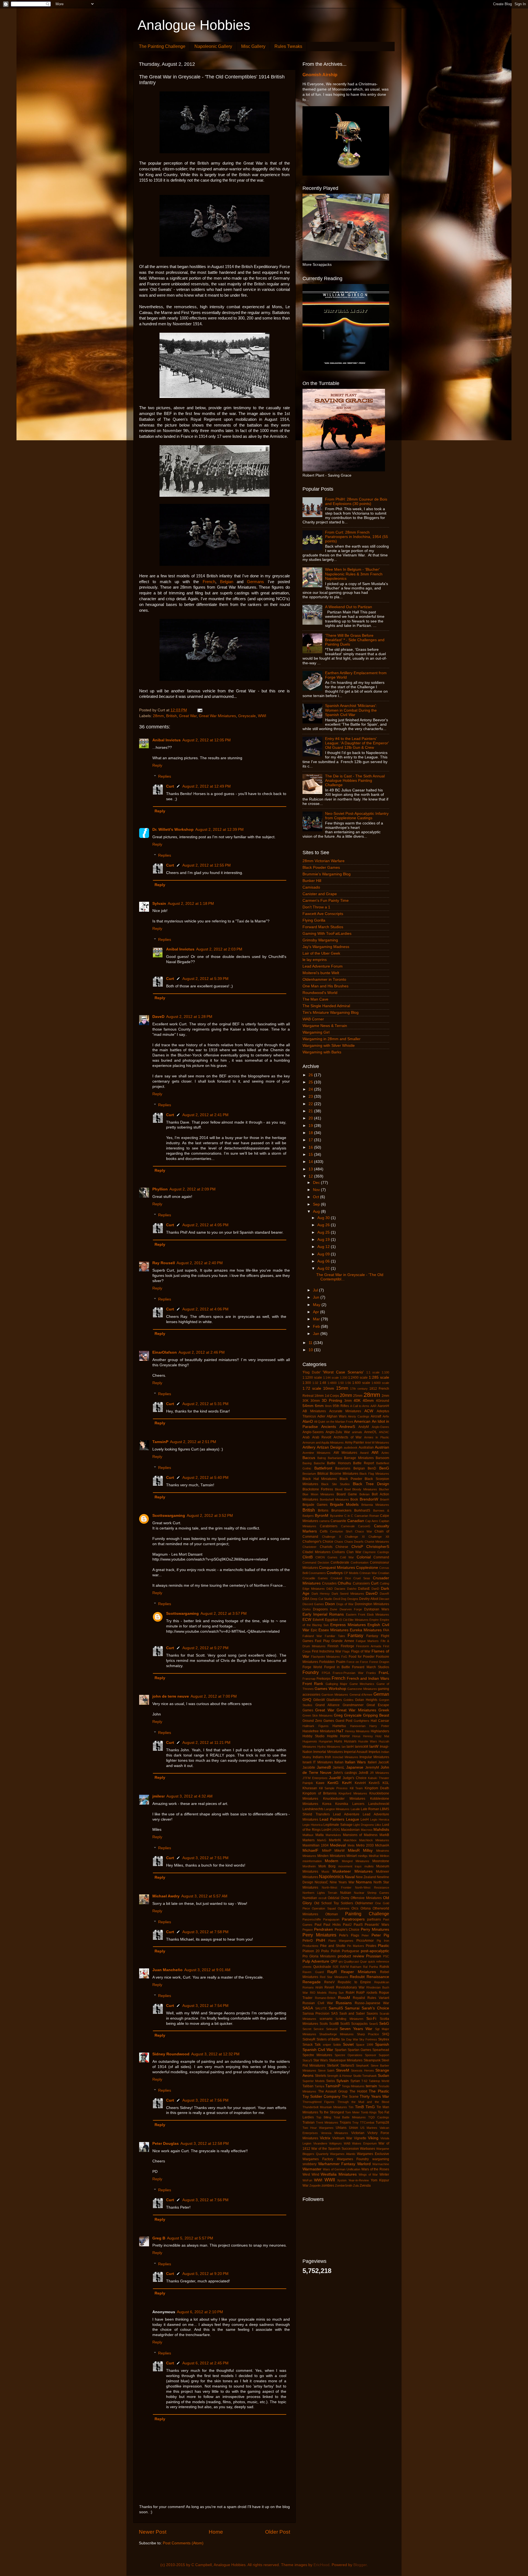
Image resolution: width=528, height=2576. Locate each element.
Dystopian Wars (377, 1609)
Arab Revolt (322, 1437)
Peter (365, 1935)
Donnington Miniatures (372, 1604)
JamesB (324, 1767)
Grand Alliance (328, 1705)
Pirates (371, 1946)
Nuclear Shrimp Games (372, 1893)
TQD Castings (379, 2117)
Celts (324, 1531)
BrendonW (369, 1499)
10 (311, 1350)
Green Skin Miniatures (318, 1715)
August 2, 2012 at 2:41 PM (205, 1115)
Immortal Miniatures (328, 1752)
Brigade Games (315, 1505)
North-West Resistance (372, 1887)
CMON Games (326, 1557)
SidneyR (309, 2039)
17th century (359, 1389)
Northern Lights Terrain (320, 1893)
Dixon (330, 1604)
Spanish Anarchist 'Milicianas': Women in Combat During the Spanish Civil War (351, 710)
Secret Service (313, 2029)
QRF (334, 1962)
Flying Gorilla (314, 920)
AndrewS (347, 1427)
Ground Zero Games (318, 1721)
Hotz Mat (382, 1736)
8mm (328, 1406)
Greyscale (247, 716)
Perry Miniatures (319, 1935)
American (362, 1421)
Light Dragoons (364, 1825)
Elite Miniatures (358, 1620)
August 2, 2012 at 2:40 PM (200, 1263)
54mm (308, 1406)
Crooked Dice (341, 1578)
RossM (344, 1998)
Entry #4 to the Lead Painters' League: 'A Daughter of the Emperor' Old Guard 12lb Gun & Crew (357, 743)
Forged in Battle (337, 1667)
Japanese (355, 1767)
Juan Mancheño (167, 1970)
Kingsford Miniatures (353, 1793)
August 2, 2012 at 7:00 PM (214, 1696)
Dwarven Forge (351, 1609)
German (381, 1694)
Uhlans (341, 2128)
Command (381, 1557)
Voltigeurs (335, 2143)
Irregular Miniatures (374, 1757)
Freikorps (324, 1679)
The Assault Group (333, 2091)
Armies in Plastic (377, 1437)
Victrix (325, 2138)
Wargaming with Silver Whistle (329, 1046)
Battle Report (364, 1463)
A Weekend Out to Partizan (349, 607)
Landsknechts (313, 1809)
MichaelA (382, 1845)
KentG (333, 1783)
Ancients (329, 1427)
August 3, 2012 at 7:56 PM (205, 2100)
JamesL (339, 1768)
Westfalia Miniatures (339, 2174)
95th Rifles (341, 1406)
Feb (317, 1327)
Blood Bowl (343, 1489)
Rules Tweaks (288, 46)
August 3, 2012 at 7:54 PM (205, 2006)
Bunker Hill (312, 881)
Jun (317, 1297)
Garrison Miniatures (335, 1695)
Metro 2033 (365, 1845)
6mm (319, 1406)
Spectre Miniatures (317, 2055)
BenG (384, 1468)
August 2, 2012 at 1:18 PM (191, 904)
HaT (340, 1731)
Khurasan (310, 1788)
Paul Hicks (332, 1925)
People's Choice (347, 1930)
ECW (307, 1620)
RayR (332, 1972)
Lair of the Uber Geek (321, 953)
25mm (358, 1396)
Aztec (385, 1453)
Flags (346, 1651)
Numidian (310, 1898)
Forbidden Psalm (332, 1662)
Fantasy (355, 1635)
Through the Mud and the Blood (363, 2102)
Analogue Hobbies (194, 25)
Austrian (382, 1447)
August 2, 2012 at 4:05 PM (205, 1225)
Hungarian (326, 1741)
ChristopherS (378, 1547)
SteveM (343, 2070)
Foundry (311, 1672)
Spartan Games (359, 2050)
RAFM (344, 1967)
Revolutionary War (350, 1987)
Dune (334, 1609)
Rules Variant (378, 1998)
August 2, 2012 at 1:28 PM (189, 1017)
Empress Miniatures (348, 1625)
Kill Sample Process (333, 1788)
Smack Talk (312, 2045)
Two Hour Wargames (318, 2128)
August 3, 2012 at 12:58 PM (205, 2144)
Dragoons (320, 1609)
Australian (366, 1447)
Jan (317, 1334)
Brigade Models (344, 1505)
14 (311, 1162)
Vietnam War (342, 2138)
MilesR (354, 1850)
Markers (309, 1840)
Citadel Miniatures (317, 1552)
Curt (170, 786)
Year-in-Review (359, 2180)
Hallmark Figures (316, 1726)
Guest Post (344, 1721)
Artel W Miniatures (377, 1443)
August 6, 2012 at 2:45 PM (205, 2363)
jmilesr (159, 1796)
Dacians (340, 1589)
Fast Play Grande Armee (334, 1641)
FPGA (326, 1673)
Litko (378, 1825)
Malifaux (308, 1835)
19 (311, 1126)
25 (311, 1082)
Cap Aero (372, 1521)
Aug (317, 1211)
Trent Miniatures (327, 2122)
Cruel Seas (362, 1578)
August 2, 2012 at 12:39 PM (219, 830)
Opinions (344, 1908)
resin (319, 1987)
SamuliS (336, 2008)
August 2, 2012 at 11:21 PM (206, 1743)
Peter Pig (380, 1935)
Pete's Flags (349, 1935)
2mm (385, 1396)
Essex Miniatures (333, 1630)
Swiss (331, 2081)
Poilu (325, 1951)
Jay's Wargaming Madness (326, 947)
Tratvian (309, 2122)
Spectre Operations (349, 2055)
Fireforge (347, 1646)
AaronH (383, 1406)
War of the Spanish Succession (335, 2149)
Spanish (382, 2044)
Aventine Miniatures (317, 1453)
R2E (336, 1967)
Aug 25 (324, 1232)
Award (364, 1453)
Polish (335, 1951)
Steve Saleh (326, 2070)
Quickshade (322, 1967)
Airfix (386, 1416)
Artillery (309, 1447)
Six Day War (350, 2039)
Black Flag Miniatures (374, 1474)
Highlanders (380, 1731)
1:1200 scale (312, 1378)
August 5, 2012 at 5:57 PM (190, 2238)
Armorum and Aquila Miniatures (323, 1443)
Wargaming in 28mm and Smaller (332, 1039)
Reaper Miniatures (359, 1972)
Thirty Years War (374, 2096)
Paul (318, 1925)
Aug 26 (324, 1225)
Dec (317, 1183)
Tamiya (319, 2086)
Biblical (323, 1474)
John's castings (345, 1773)
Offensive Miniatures (366, 1898)
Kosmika (342, 1804)
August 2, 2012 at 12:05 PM (207, 740)
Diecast (384, 1599)
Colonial (364, 1557)
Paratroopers (353, 1919)
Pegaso (308, 1930)
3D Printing (332, 1401)
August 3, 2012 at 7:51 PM (205, 1858)
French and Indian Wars (368, 1678)
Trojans (345, 2122)
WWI (262, 716)
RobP (360, 1993)
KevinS (374, 1783)
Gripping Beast (376, 1715)
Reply (157, 765)
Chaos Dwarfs (354, 1542)
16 (311, 1147)
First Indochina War (327, 1651)
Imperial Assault (356, 1752)
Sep (317, 1204)
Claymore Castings (376, 1552)
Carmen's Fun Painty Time (326, 901)
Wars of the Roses (375, 2169)
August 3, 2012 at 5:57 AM (204, 1896)
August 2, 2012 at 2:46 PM (202, 1352)
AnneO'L (371, 1432)
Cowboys (335, 1573)
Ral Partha (370, 1967)
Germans (255, 582)
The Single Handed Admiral (326, 1006)
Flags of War (361, 1651)
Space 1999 (364, 2045)
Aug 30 (324, 1218)
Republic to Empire (354, 1982)
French (209, 582)
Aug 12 (324, 1247)
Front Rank (313, 1684)
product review (351, 1956)
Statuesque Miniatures (346, 2060)
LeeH (365, 1820)
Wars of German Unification (342, 2169)
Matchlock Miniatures (374, 1840)
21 (311, 1111)
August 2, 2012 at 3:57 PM (224, 1614)
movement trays (350, 1866)
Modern (332, 1861)
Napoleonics (331, 1876)
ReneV (329, 1982)
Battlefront (323, 1468)
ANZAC (384, 1432)
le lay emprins (315, 960)
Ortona (366, 1908)
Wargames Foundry (353, 2159)
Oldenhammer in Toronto (324, 980)
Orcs (355, 1908)
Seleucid (332, 2029)
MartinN (335, 1840)
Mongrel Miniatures (356, 1861)
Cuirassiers (361, 1583)
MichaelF (310, 1850)
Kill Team (356, 1788)
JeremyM (372, 1768)
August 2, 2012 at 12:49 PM (207, 786)
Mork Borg (327, 1866)
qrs (341, 1962)
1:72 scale (312, 1388)
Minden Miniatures (331, 1856)
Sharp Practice (368, 2034)
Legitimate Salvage (338, 1825)
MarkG (322, 1840)
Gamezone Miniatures (362, 1689)
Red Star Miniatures (334, 1977)
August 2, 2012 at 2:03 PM (219, 949)
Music (325, 1872)
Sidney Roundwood (171, 2054)
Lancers (358, 1804)
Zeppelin (315, 2186)
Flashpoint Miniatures (325, 1657)
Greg (338, 1715)
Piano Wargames (341, 1941)
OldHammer (364, 1903)
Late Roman (370, 1809)
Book (354, 1499)
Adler (321, 1416)
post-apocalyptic (375, 1951)
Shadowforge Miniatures (336, 2034)
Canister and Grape (320, 894)
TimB (359, 2107)
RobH (350, 1993)
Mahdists (381, 1830)
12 (311, 1176)
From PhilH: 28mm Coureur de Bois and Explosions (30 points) (356, 502)
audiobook (351, 1447)
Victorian (358, 2133)
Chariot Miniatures (377, 1542)
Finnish (333, 1646)
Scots (324, 2024)
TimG (370, 2107)
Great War (188, 716)
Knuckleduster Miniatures (344, 1799)
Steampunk (372, 2060)
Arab (306, 1437)
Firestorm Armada (369, 1646)
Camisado (311, 887)
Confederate (340, 1562)
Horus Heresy (363, 1736)
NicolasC (321, 1882)
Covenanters (317, 1573)
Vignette (360, 2138)
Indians (318, 1757)
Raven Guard (313, 1972)
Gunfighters (361, 1721)
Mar (317, 1319)
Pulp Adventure (316, 1961)
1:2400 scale (358, 1378)
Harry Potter (379, 1726)
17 (311, 1140)
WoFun (307, 2180)
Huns (338, 1741)
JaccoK (384, 1762)
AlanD (308, 1421)
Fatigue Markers (367, 1641)
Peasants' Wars (377, 1925)
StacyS (307, 2060)
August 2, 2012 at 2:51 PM (193, 1442)
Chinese (342, 1547)
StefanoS (347, 2066)
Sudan (383, 2076)
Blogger (360, 2565)
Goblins (349, 1700)
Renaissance (378, 1977)
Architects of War (348, 1437)
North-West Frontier (336, 1887)
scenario (326, 2019)
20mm (346, 1395)
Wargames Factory (318, 2159)
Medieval (338, 1845)
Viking (373, 2138)
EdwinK (318, 1620)
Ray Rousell (164, 1263)
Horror (345, 1736)
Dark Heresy (321, 1594)
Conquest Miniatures (337, 1568)
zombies (328, 2186)
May (317, 1305)
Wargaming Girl (316, 1032)
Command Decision (316, 1562)
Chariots (326, 1547)
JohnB (363, 1773)
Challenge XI (355, 1537)
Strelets (321, 2076)
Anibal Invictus (167, 740)
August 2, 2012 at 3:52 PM (210, 1516)
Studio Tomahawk (365, 2076)
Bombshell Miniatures (334, 1499)
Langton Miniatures (337, 1809)
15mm (342, 1388)
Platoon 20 (311, 1951)
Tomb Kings (369, 2112)
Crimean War (368, 1573)
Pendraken (324, 1929)
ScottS (345, 2024)
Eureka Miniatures (366, 1630)
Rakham (356, 1967)
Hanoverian (358, 1726)
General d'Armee (361, 1695)
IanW (374, 1746)
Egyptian (332, 1620)
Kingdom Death (377, 1788)
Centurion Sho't (341, 1531)
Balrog (322, 1458)
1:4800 (332, 1383)
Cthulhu (344, 1583)
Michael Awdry (166, 1896)
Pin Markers (356, 1946)
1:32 (315, 1383)
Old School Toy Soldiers (334, 1903)
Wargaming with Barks (322, 1052)
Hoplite (332, 1736)
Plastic (383, 1946)
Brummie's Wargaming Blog (327, 874)
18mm (319, 1396)
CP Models (351, 1573)
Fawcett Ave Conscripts (323, 914)
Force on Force (357, 1662)
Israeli (307, 1762)
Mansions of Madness (360, 1835)
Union (354, 2128)
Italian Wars (355, 1762)
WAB (347, 2143)
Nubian (346, 1893)
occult (322, 1898)
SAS (334, 2014)
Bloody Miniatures (365, 1489)
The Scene (350, 2097)
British (171, 716)
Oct (317, 1197)
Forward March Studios (323, 927)
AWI (375, 1453)
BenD (372, 1468)
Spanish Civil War (318, 2050)
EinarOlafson (165, 1352)
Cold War (347, 1557)
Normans (364, 1882)
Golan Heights (366, 1700)
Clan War (354, 1552)
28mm (158, 716)
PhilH (321, 1940)
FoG (344, 1657)
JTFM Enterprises (315, 1778)
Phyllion (160, 1189)
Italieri (372, 1762)
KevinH (360, 1783)
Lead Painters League (339, 1819)
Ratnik (384, 1967)
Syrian (355, 2081)
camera (324, 1521)
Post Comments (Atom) (183, 2543)
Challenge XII (379, 1537)
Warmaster (312, 2169)
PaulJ (347, 1925)
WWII (330, 2180)
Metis (351, 1845)
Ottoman (332, 1914)
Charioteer (310, 1547)
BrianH (385, 1499)
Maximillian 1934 (316, 1845)
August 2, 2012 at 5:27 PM (205, 1648)
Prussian (374, 1956)
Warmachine (381, 2164)
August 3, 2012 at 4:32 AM (189, 1796)
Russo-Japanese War (372, 2003)
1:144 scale (331, 1378)
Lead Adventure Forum (323, 966)
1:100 (385, 1372)
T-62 (364, 2081)
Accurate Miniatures (345, 1411)
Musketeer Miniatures (353, 1871)
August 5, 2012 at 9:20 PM (205, 2274)
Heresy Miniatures (358, 1731)
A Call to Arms (360, 1406)
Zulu (356, 2186)
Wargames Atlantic (343, 2154)
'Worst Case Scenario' (343, 1372)
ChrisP (357, 1547)
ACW (369, 1411)
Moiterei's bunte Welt (321, 973)
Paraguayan (331, 1919)
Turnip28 (382, 2122)
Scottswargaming (169, 1516)
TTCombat (367, 2122)
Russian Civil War (318, 2003)
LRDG (336, 1830)
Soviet (348, 2044)
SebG (384, 2024)
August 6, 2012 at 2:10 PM (200, 2312)
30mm (315, 1401)
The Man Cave (315, 999)
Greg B (159, 2238)
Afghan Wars (337, 1416)
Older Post (278, 2532)
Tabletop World (379, 2081)
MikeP (327, 1851)
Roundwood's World (320, 993)
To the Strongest (332, 2112)
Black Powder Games (321, 868)
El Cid (343, 1620)
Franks (371, 1673)
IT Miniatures (323, 1762)
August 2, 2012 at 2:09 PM (193, 1189)
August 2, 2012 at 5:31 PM (205, 1404)
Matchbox (350, 1840)
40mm (368, 1401)
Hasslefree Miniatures (319, 1731)
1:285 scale (379, 1377)
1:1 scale (373, 1372)
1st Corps (332, 1396)
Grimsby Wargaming (320, 940)
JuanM (335, 1778)
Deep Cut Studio (321, 1599)
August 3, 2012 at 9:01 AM (207, 1970)
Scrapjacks (359, 2024)
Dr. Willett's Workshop (173, 830)
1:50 (341, 1383)
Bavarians (343, 1468)
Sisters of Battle (328, 2039)
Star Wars (321, 2060)
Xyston (342, 2180)
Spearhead (381, 2050)
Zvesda (365, 2186)
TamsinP (160, 1442)
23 (311, 1096)
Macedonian (350, 1830)
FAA (386, 1630)
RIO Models (318, 1993)
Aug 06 (324, 1261)
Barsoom (382, 1458)
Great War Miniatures (217, 716)
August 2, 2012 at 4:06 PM (205, 1309)
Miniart (352, 1856)
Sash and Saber (352, 2014)
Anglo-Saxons (313, 1432)
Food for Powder (362, 1657)
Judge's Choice (355, 1778)
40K (357, 1401)
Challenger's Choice (318, 1542)
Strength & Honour (339, 2076)
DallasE (364, 1589)
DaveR (384, 1594)
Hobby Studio (313, 1736)
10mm (329, 1388)
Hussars (350, 1741)
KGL (386, 1783)
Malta (320, 1835)
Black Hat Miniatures (320, 1479)
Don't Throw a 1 (316, 907)
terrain (371, 2086)
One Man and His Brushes (325, 986)
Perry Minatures (375, 1929)
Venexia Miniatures (335, 2133)
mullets (369, 1866)
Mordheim (309, 1866)
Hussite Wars (368, 1741)
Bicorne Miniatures (344, 1474)
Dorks (307, 1609)
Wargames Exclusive (373, 2154)
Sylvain (159, 904)
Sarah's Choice (375, 2008)
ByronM (322, 1516)
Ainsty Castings (359, 1416)
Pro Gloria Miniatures (319, 1956)
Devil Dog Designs (346, 1599)
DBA (306, 1599)
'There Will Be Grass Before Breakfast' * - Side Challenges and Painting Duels (355, 640)
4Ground (383, 1401)
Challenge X (332, 1537)
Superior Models (314, 2081)
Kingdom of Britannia (320, 1793)
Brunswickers (341, 1510)
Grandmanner (353, 1705)
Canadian (356, 1521)
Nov (317, 1190)
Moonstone (381, 1861)
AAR (373, 1406)
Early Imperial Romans (323, 1614)
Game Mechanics (362, 1684)
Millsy (368, 1850)
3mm (348, 1401)
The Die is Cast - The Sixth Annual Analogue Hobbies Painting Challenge (355, 781)
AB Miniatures (314, 1411)
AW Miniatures (345, 1453)
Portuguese (350, 1951)
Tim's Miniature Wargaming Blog (331, 1013)
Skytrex (384, 2039)
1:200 (344, 1378)
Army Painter (354, 1443)
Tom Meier (352, 2112)
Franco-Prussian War (348, 1673)
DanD (375, 1589)
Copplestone (367, 1568)
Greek (384, 1710)
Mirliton (384, 1856)
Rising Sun (336, 1993)
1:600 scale (361, 1383)
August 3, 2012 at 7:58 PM (205, 1932)
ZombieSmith (344, 2186)
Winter (384, 2175)
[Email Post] (200, 710)
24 (311, 1089)
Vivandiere (320, 2143)
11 (311, 1343)
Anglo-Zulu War (338, 1432)
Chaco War (364, 1531)
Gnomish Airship (320, 75)
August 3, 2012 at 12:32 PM (215, 2054)
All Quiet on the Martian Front (334, 1422)
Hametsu (339, 1726)
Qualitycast (351, 1962)
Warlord (364, 2164)
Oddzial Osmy (339, 1898)
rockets (372, 1993)
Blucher (384, 1489)
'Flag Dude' (312, 1372)
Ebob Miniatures (378, 1615)
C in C (349, 1516)
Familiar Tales (335, 1636)
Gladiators (334, 1700)
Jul (316, 1290)
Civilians (338, 1552)
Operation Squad (324, 1908)
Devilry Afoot (369, 1599)
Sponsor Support (377, 2055)
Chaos (339, 1542)
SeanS (373, 2024)
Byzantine (337, 1516)
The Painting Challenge (162, 46)
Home (216, 2532)
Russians (344, 2003)
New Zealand (366, 1877)
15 (311, 1155)
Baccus (309, 1458)
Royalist (359, 1998)
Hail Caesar (380, 1721)
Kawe (320, 1783)
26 (311, 1075)
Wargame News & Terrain (325, 1026)
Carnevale (348, 1526)
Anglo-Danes (380, 1427)
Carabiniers (329, 1526)
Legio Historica (313, 1825)
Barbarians (335, 1458)
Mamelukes (333, 1835)
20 (311, 1118)
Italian (339, 1762)
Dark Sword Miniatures (348, 1594)
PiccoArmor (365, 1941)
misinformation (312, 1861)
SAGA (308, 2008)
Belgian (227, 582)
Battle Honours (339, 1463)
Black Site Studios (335, 1484)
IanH (350, 1747)
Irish (328, 1757)
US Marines (369, 2128)
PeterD (308, 1941)
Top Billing (324, 2117)
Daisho (352, 1589)
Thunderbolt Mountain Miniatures (325, 2107)
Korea (327, 1804)
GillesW (319, 1700)
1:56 (348, 1383)
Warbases (368, 2149)
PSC (386, 1956)
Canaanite (338, 1521)
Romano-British (325, 1998)
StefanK (333, 2066)
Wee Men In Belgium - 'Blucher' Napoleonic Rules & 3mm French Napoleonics (354, 574)
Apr (317, 1312)
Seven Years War (356, 2029)
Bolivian (365, 1494)
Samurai (352, 2008)
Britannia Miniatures (375, 1505)
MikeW (339, 1851)
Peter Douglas (166, 2144)
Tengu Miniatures (353, 2086)
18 (311, 1133)
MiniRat (374, 1856)
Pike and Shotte (333, 1946)
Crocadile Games (315, 1578)
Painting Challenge (367, 1914)
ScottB (334, 2024)
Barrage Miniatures (359, 1458)
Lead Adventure (346, 1814)
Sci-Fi (371, 2019)
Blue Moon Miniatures (318, 1494)
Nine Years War (342, 1882)
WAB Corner (313, 1019)
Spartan (341, 2050)
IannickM (361, 1747)
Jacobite (309, 1768)
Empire (374, 1620)
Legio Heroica (380, 1820)
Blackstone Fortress (318, 1489)
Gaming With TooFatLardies (327, 934)
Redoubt (357, 1977)
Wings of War (368, 2175)
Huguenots (310, 1741)
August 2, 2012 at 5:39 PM (205, 979)
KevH (347, 1783)
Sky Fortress (368, 2039)
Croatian (383, 1573)
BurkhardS (362, 1510)
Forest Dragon (379, 1662)
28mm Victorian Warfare (324, 861)
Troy (355, 2122)
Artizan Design (330, 1447)
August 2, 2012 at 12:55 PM (207, 865)
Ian (344, 1747)
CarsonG (364, 1526)
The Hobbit (358, 2091)
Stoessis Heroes (362, 2070)
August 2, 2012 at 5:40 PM (205, 1478)
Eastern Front (356, 1615)
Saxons (372, 2014)
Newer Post (153, 2532)
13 (311, 1169)
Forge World (312, 1667)
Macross (367, 1830)
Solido (337, 2045)
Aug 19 (324, 1240)
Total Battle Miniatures (350, 2117)
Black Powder (351, 1479)
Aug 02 (324, 1268)
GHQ (307, 1700)
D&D (330, 1589)
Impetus (374, 1752)
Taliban (308, 2086)
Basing (307, 1463)
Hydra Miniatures (329, 1747)
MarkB (384, 1835)
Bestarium (309, 1474)
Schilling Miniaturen (349, 2019)
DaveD (158, 1017)
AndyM (364, 1427)
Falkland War (312, 1636)
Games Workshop (330, 1689)
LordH (326, 1830)
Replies (165, 776)
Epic (314, 1630)
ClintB (308, 1557)
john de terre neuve (171, 1696)
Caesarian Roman (367, 1516)
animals (357, 1432)
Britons (323, 1510)
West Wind (311, 2175)
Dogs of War (345, 1604)
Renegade (312, 1982)
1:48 (323, 1383)
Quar (363, 1962)
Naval (350, 1877)
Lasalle (355, 1809)
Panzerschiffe (312, 1919)
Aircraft (376, 1416)
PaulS (358, 1925)
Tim (351, 2107)
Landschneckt (379, 1804)
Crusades (329, 1583)
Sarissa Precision (316, 2014)
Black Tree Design (371, 1484)
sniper (327, 2045)
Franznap (309, 1679)
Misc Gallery (253, 46)
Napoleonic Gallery (213, 46)
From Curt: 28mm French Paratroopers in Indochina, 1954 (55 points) (357, 537)
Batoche (319, 1463)
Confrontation (360, 1562)
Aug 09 (324, 1254)
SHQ (386, 2034)
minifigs (363, 1856)
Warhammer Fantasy (337, 2164)
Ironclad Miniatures (345, 1757)
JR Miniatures (380, 1773)
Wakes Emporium (364, 2143)
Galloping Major (336, 1684)
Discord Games (313, 1604)
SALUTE (321, 2008)
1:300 (307, 1383)
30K (306, 1401)
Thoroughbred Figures (318, 2102)
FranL (384, 1673)
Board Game (347, 1494)
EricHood (321, 2565)
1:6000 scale (380, 1383)
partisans (374, 1919)
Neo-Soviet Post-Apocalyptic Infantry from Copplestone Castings (357, 816)
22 (311, 1104)
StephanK (362, 2066)
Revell (329, 1987)
